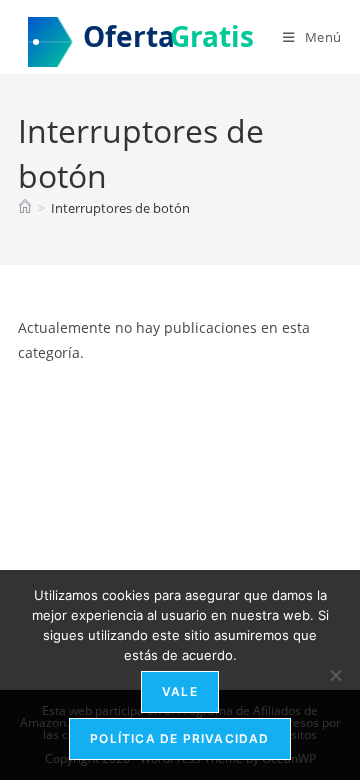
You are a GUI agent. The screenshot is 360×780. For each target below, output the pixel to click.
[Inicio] (25, 208)
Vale (180, 691)
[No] (335, 675)
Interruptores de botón (120, 208)
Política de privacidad (179, 738)
